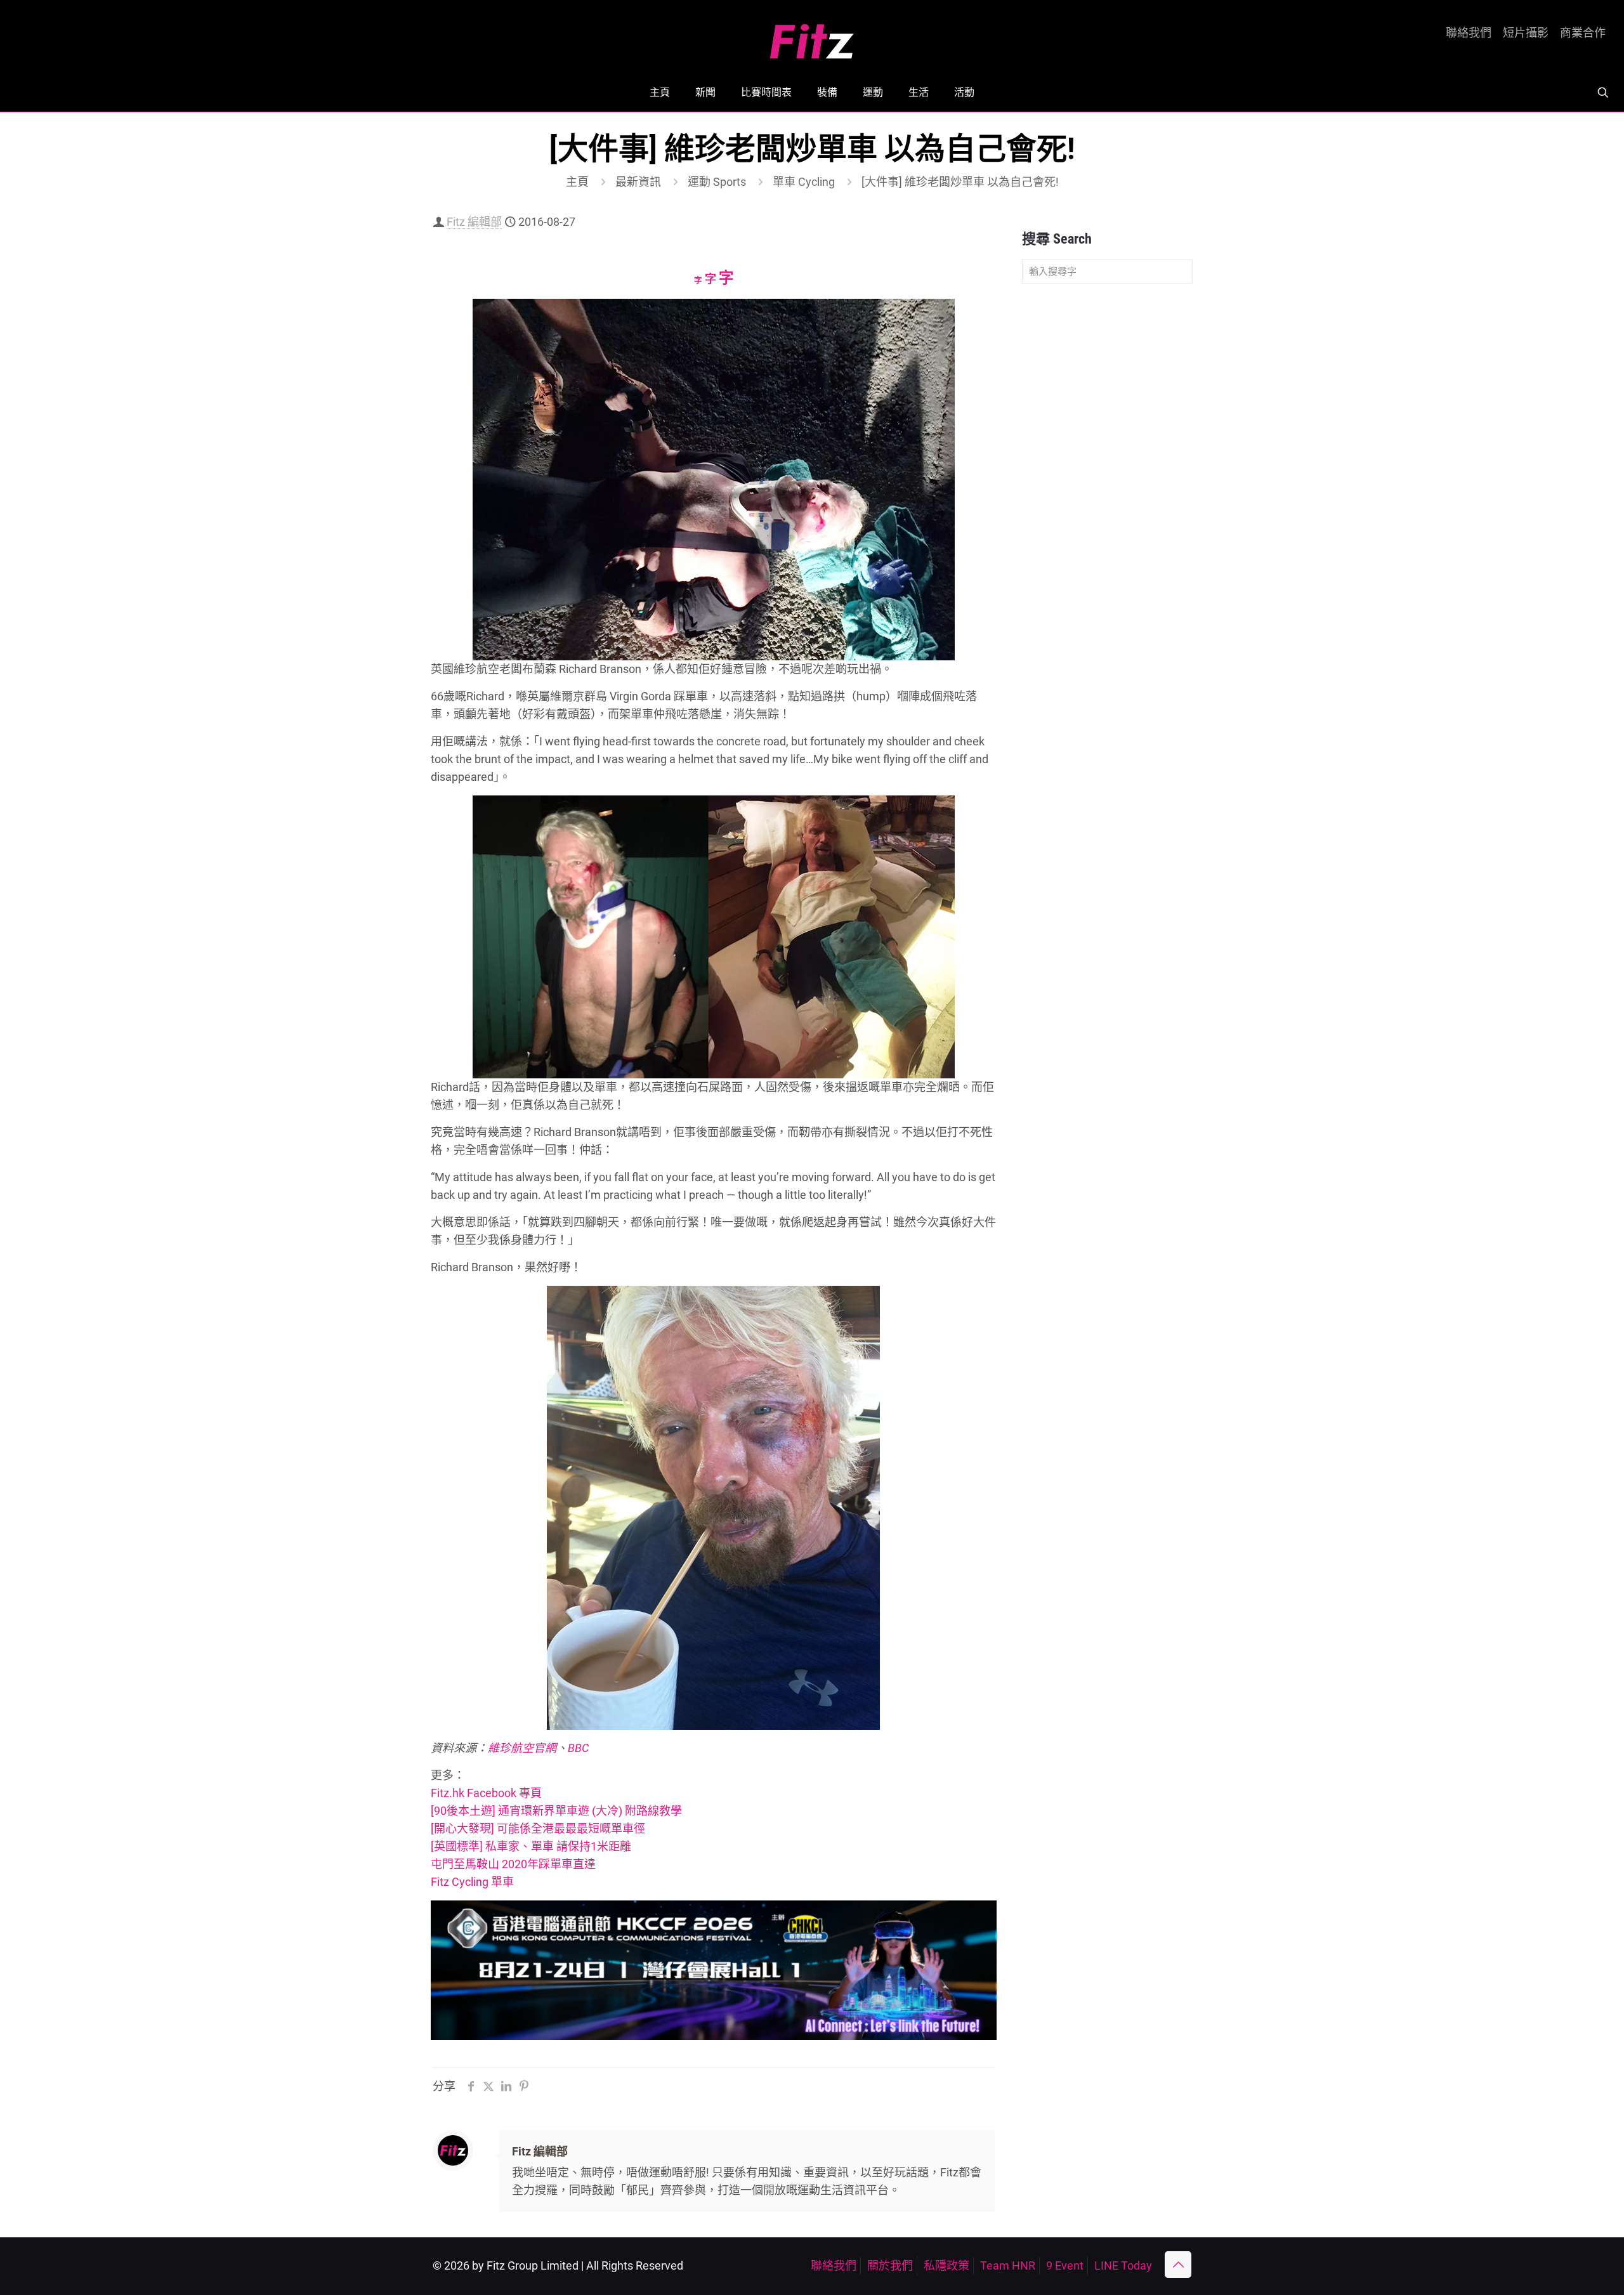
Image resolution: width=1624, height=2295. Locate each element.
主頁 (577, 182)
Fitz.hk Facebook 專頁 (486, 1793)
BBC (578, 1748)
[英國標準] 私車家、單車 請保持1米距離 (531, 1846)
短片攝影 (1526, 33)
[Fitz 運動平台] (812, 36)
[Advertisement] (1107, 494)
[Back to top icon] (1178, 2265)
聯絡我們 (1469, 33)
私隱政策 (946, 2266)
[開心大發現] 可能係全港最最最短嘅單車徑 (538, 1828)
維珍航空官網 (522, 1748)
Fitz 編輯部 (474, 222)
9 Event (1065, 2266)
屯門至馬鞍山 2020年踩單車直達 (513, 1864)
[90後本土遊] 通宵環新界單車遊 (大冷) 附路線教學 (556, 1811)
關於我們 (890, 2266)
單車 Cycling (804, 182)
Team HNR (1008, 2266)
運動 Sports (717, 182)
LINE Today (1123, 2266)
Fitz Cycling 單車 (472, 1882)
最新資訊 (638, 182)
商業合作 (1583, 33)
